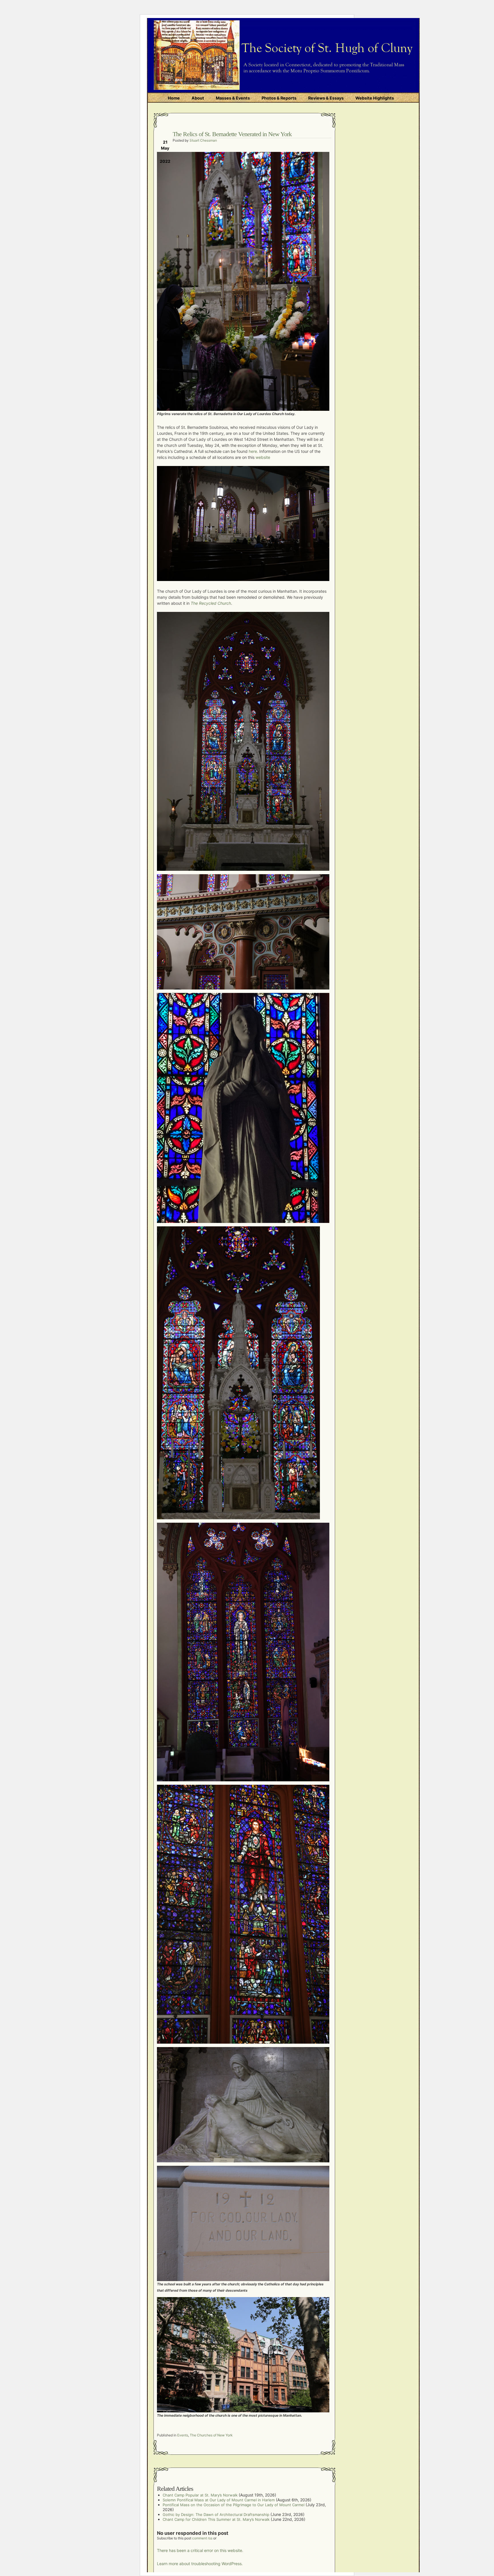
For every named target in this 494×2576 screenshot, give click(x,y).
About (198, 98)
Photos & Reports (279, 98)
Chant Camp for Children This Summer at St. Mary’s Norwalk (216, 2519)
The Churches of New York (211, 2435)
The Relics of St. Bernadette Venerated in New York (232, 134)
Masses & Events (233, 98)
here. (253, 451)
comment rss (202, 2538)
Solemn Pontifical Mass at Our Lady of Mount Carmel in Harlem (219, 2500)
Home (174, 98)
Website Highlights (375, 98)
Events (183, 2435)
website (263, 457)
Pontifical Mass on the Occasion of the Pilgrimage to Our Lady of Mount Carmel (234, 2505)
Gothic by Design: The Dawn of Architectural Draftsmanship (216, 2514)
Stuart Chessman (203, 140)
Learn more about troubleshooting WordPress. (200, 2564)
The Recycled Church (211, 603)
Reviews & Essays (326, 98)
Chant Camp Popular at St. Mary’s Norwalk (200, 2495)
